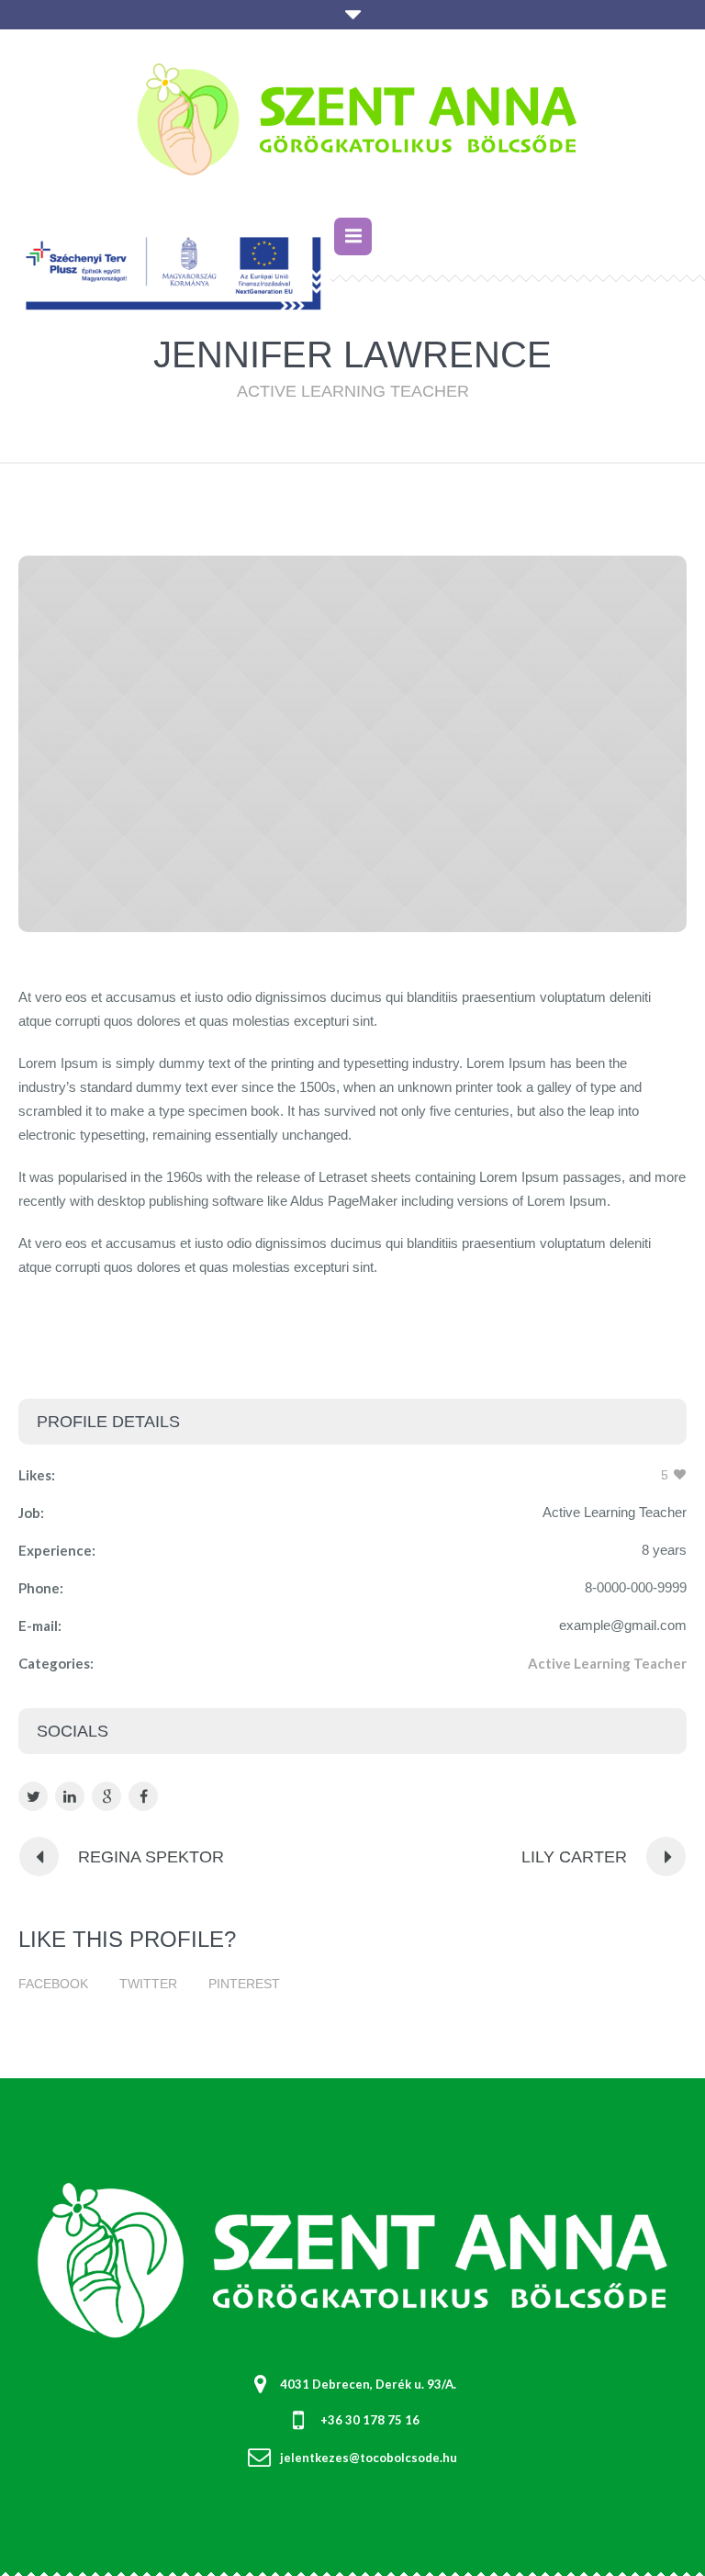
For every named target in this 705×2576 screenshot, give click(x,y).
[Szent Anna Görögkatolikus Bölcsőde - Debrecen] (353, 126)
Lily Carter (574, 1857)
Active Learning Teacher (607, 1663)
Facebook (53, 1984)
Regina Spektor (151, 1857)
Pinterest (244, 1984)
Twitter (148, 1984)
